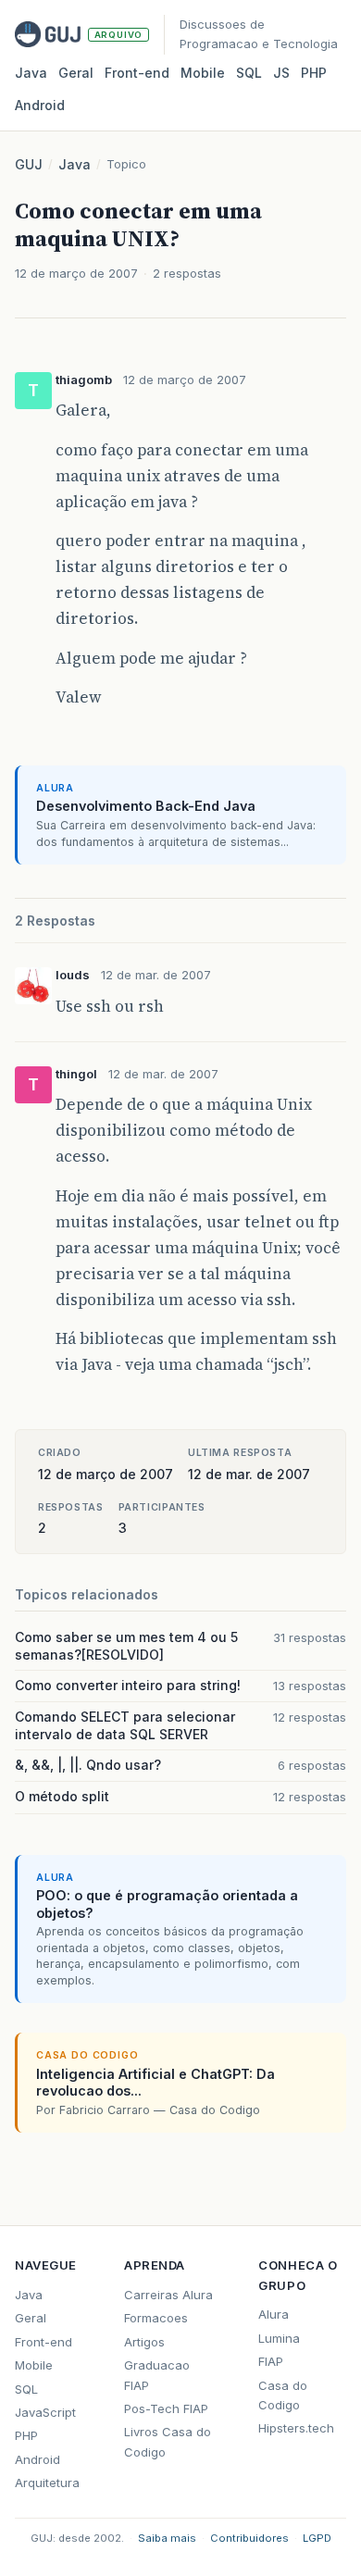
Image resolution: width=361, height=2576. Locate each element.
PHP (314, 73)
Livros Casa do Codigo (168, 2441)
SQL (249, 73)
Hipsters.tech (296, 2428)
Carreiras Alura (168, 2295)
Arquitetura (47, 2483)
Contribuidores (249, 2538)
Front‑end (137, 73)
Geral (76, 73)
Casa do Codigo (283, 2395)
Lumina (279, 2338)
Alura (274, 2314)
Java (31, 73)
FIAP (271, 2361)
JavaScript (45, 2412)
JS (281, 73)
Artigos (144, 2342)
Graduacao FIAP (157, 2375)
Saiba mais (167, 2538)
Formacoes (156, 2318)
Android (40, 105)
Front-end (44, 2342)
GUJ (29, 164)
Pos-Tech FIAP (166, 2408)
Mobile (203, 73)
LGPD (317, 2538)
